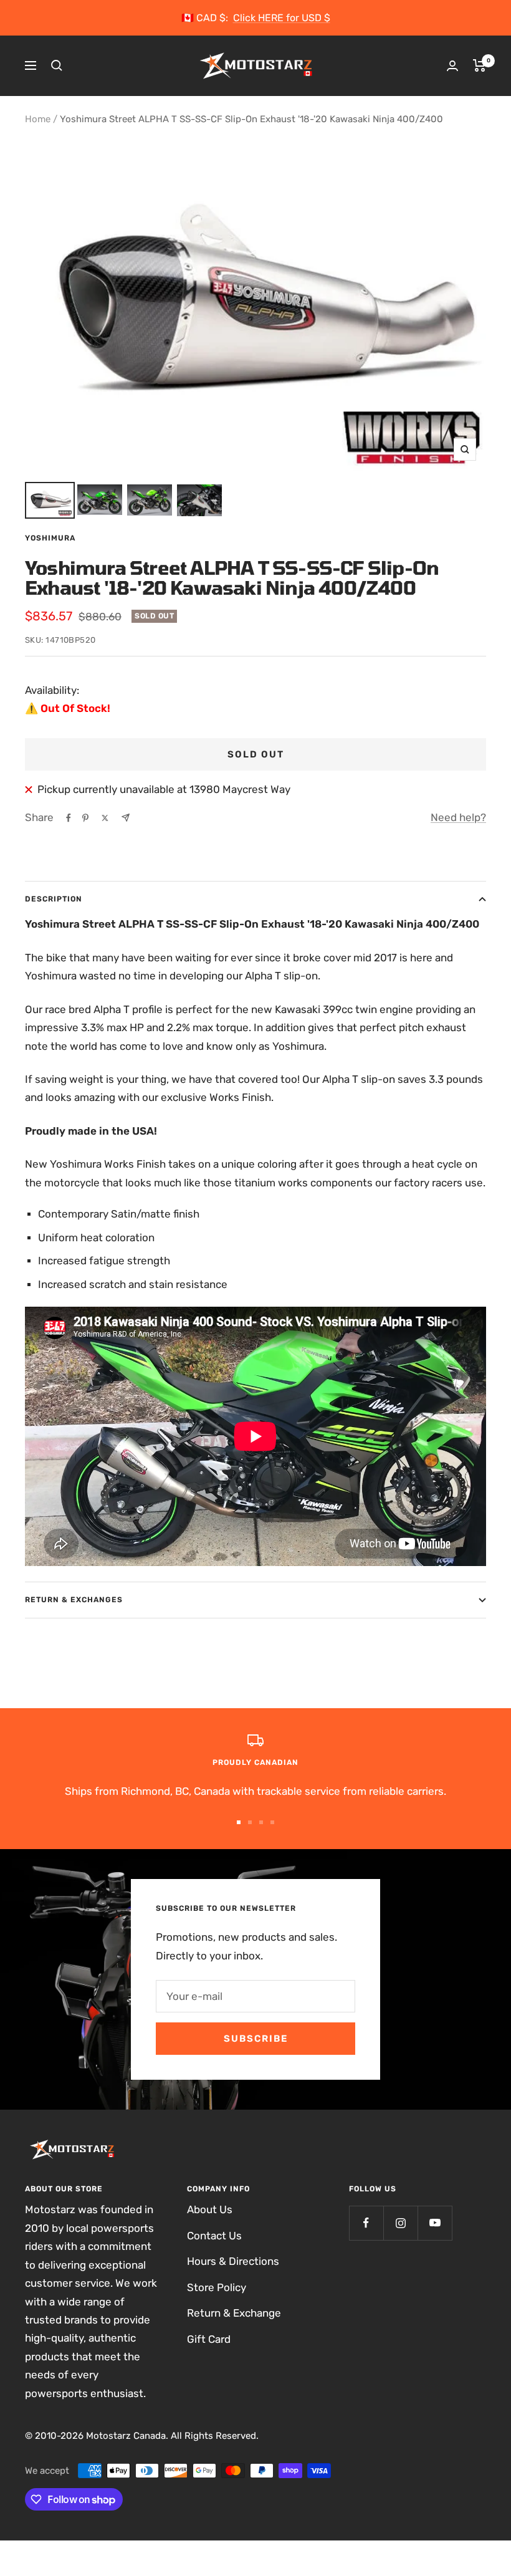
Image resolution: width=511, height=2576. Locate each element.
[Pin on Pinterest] (85, 818)
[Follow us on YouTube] (435, 2223)
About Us (210, 2209)
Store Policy (217, 2287)
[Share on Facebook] (69, 818)
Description (54, 899)
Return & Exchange (234, 2313)
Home (38, 119)
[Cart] (480, 65)
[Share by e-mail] (126, 818)
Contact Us (214, 2236)
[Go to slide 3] (261, 1822)
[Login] (452, 66)
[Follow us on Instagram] (400, 2223)
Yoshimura (50, 538)
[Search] (57, 65)
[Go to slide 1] (239, 1822)
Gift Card (209, 2339)
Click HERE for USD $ (282, 18)
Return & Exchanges (74, 1600)
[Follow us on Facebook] (366, 2223)
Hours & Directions (233, 2261)
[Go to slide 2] (250, 1822)
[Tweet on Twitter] (105, 818)
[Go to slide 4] (272, 1822)
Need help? (458, 817)
